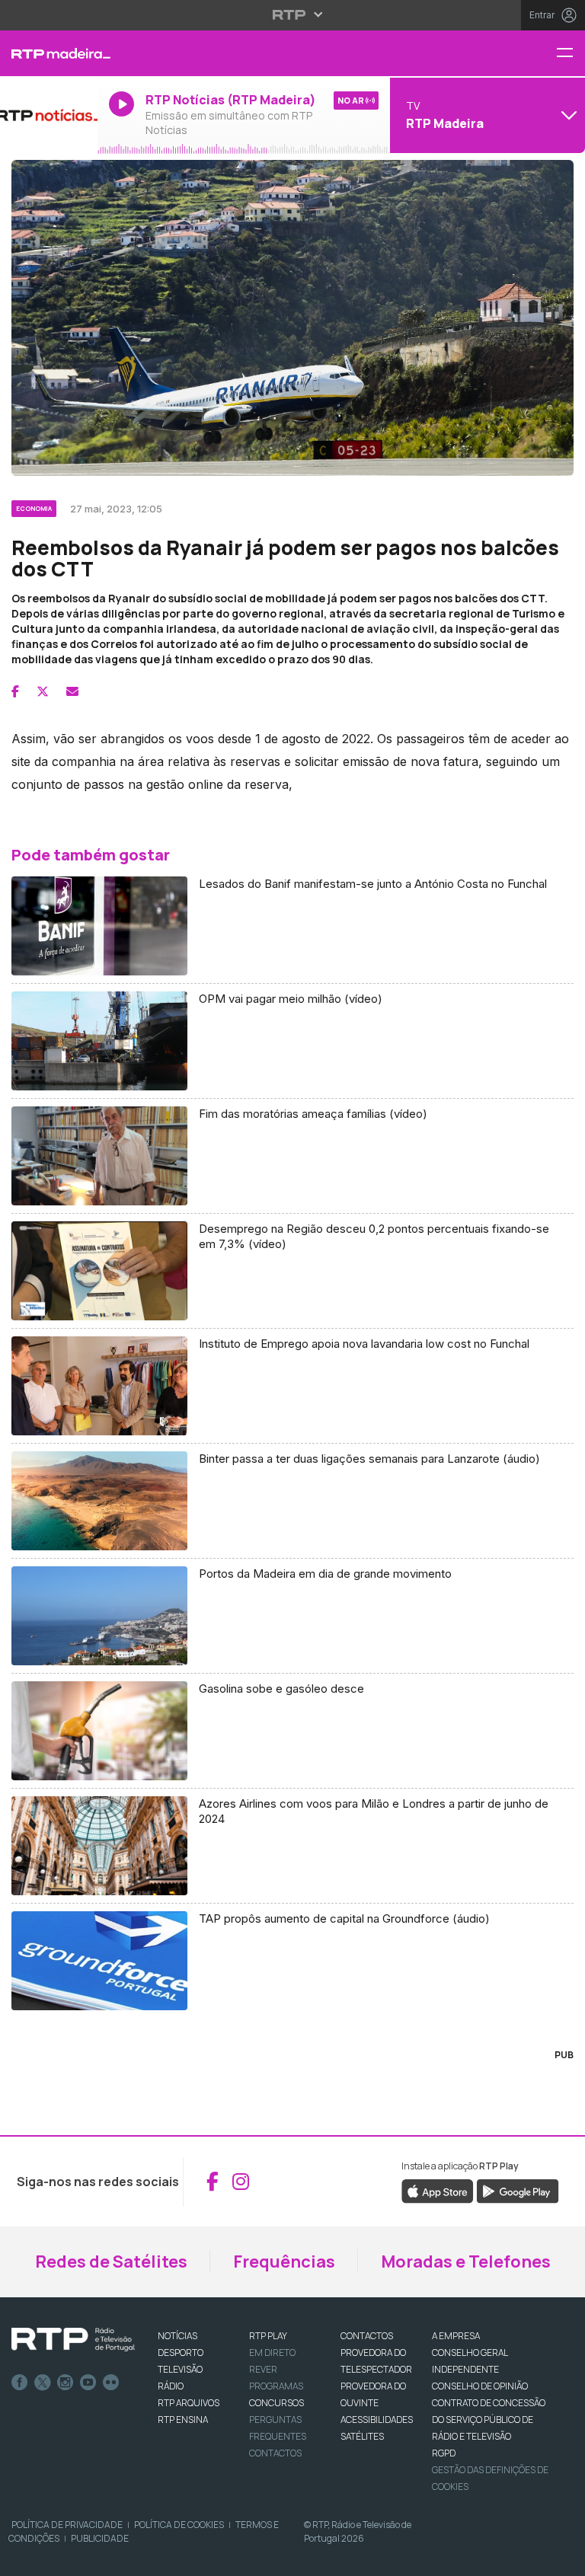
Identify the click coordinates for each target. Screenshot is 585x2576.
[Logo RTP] (73, 2340)
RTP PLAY (268, 2336)
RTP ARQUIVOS (189, 2403)
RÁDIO (171, 2386)
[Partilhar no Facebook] (15, 691)
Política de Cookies (179, 2525)
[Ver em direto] (49, 115)
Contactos (275, 2453)
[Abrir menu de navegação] (571, 54)
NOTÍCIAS (177, 2336)
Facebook (20, 2383)
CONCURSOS (277, 2403)
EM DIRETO (272, 2353)
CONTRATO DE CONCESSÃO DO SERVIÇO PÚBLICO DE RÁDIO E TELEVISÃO (489, 2420)
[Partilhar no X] (43, 691)
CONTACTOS (367, 2336)
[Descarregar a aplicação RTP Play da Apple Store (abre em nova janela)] (438, 2190)
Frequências (284, 2262)
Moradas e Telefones (466, 2262)
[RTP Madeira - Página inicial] (49, 53)
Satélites (362, 2436)
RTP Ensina (183, 2420)
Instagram (66, 2383)
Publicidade (100, 2538)
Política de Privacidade (67, 2525)
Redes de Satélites (111, 2262)
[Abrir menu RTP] (293, 14)
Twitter (43, 2383)
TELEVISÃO (180, 2369)
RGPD (444, 2453)
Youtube (88, 2383)
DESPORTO (181, 2353)
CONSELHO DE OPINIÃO (480, 2386)
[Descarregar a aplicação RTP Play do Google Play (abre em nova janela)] (518, 2190)
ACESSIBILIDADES (377, 2420)
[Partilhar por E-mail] (72, 691)
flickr (111, 2383)
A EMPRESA (456, 2336)
